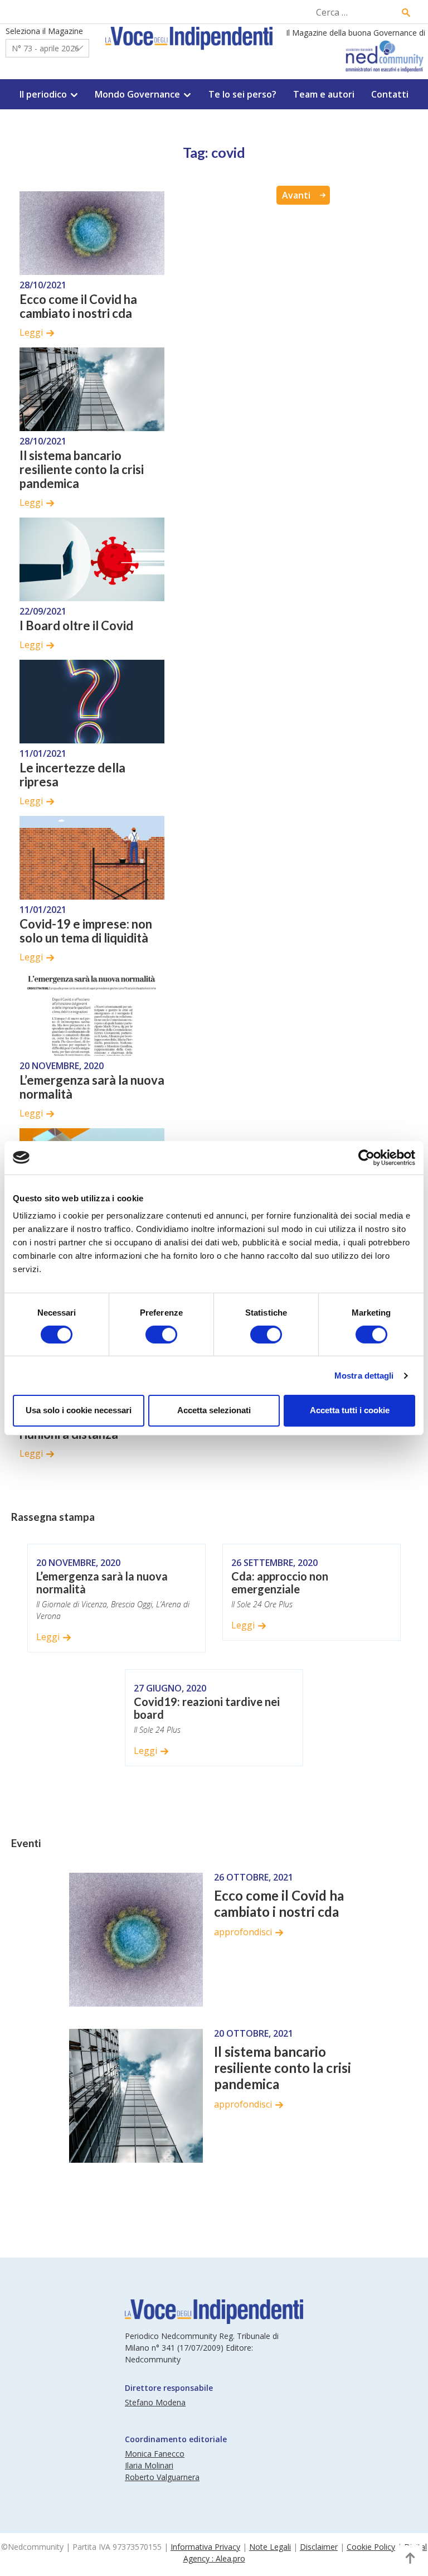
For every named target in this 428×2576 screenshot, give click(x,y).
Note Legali (270, 2547)
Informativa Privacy (205, 2547)
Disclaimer (319, 2547)
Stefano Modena (155, 2402)
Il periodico (43, 94)
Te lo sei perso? (242, 94)
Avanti (296, 195)
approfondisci (243, 1932)
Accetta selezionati (214, 1410)
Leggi (31, 332)
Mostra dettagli (364, 1376)
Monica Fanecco (155, 2454)
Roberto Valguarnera (162, 2477)
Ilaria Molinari (149, 2465)
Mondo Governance (137, 94)
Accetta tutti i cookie (350, 1410)
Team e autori (324, 94)
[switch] (161, 1335)
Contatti (390, 94)
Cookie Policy (371, 2547)
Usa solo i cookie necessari (79, 1410)
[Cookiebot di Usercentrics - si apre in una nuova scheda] (366, 1157)
